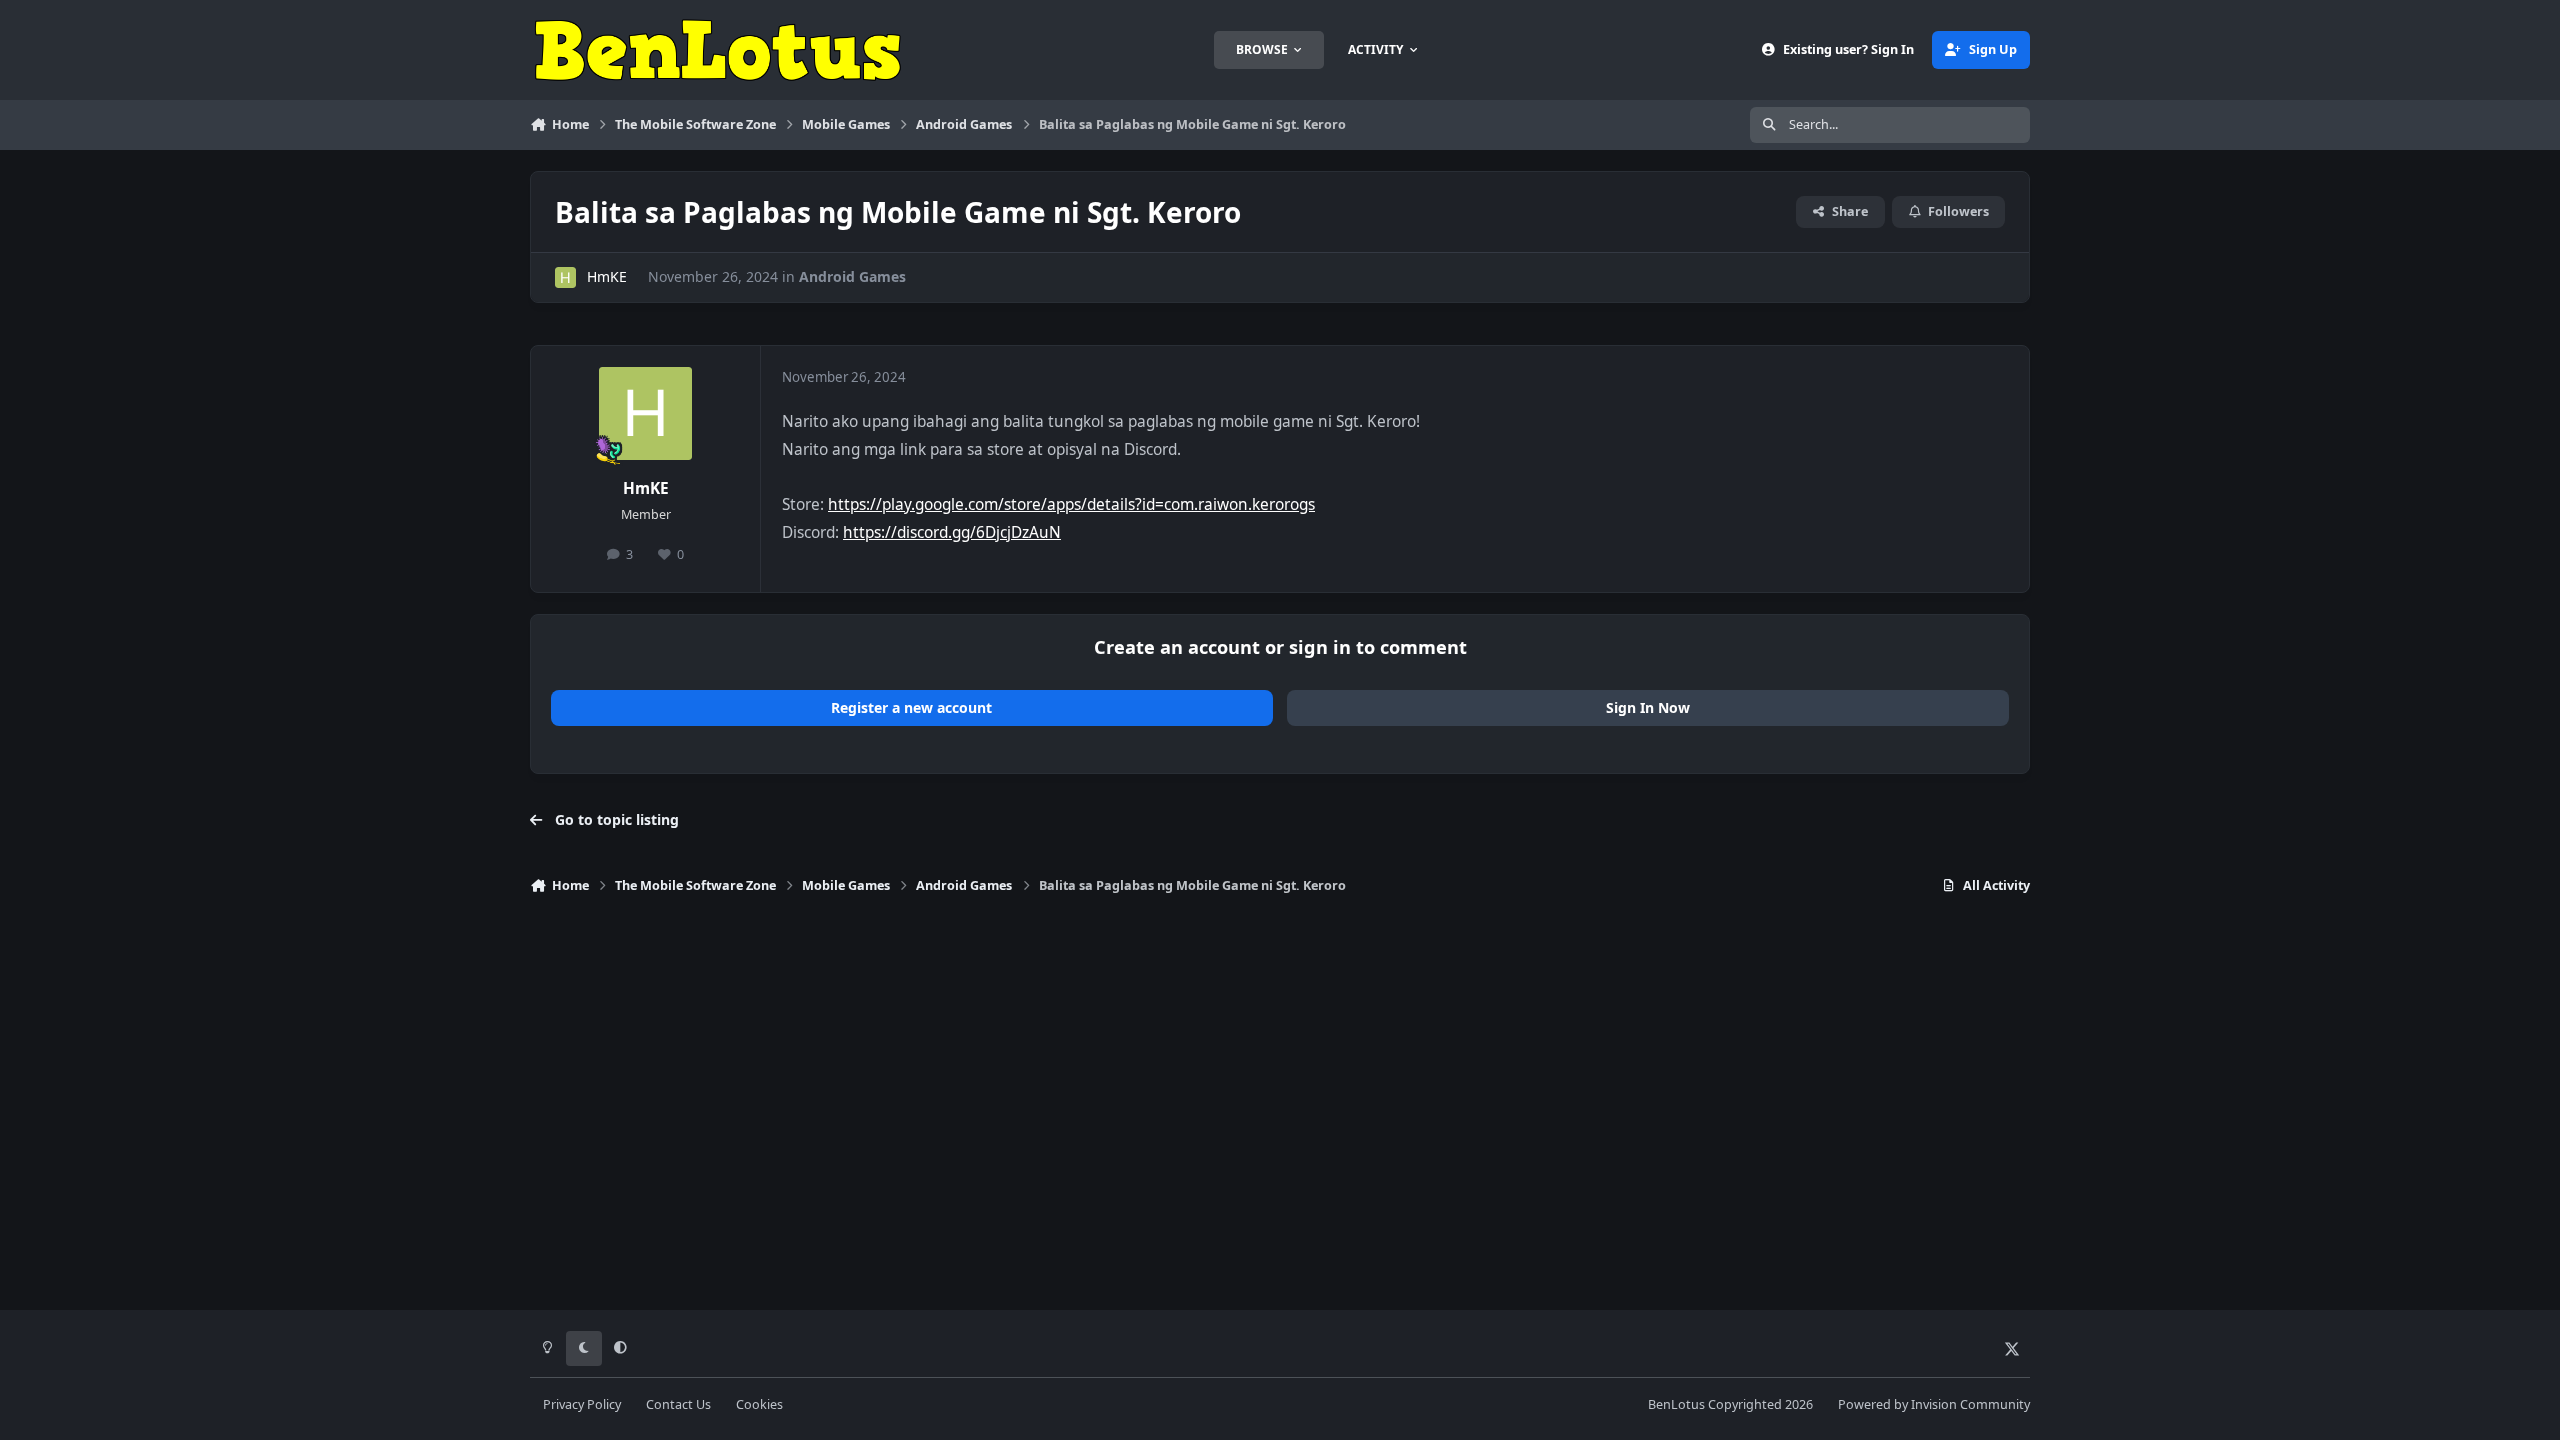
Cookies (759, 1404)
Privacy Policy (582, 1404)
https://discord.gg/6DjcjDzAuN (952, 532)
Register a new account (911, 707)
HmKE (607, 276)
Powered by (1934, 1404)
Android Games (852, 276)
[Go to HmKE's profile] (565, 277)
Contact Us (678, 1404)
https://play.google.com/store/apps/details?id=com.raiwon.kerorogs (1071, 504)
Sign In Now (1648, 707)
